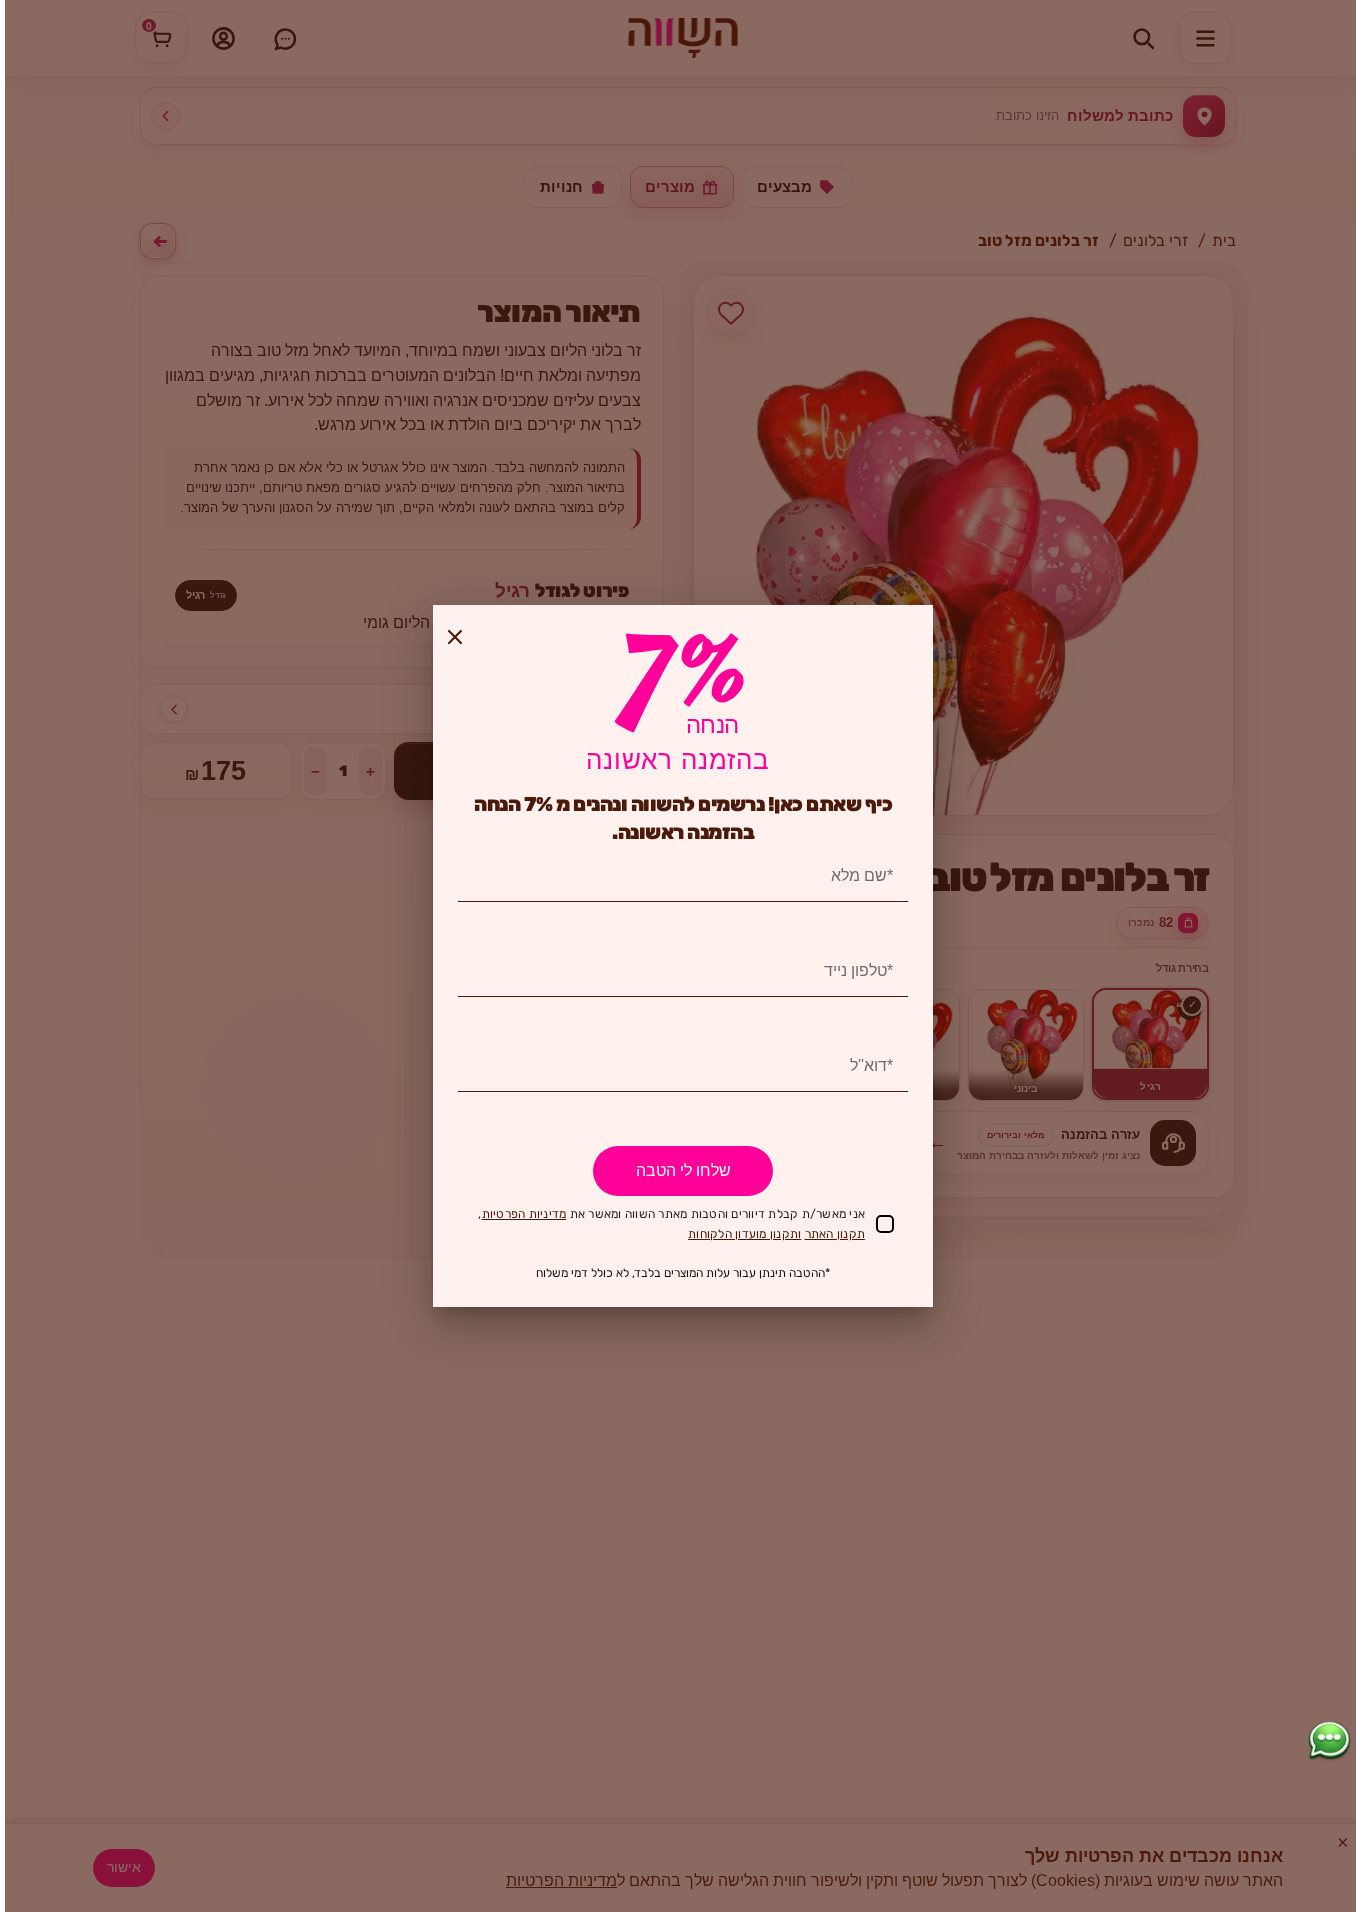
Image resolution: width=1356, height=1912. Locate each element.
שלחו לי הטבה (683, 1170)
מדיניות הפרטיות (524, 1214)
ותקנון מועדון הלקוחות (744, 1234)
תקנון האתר (835, 1234)
